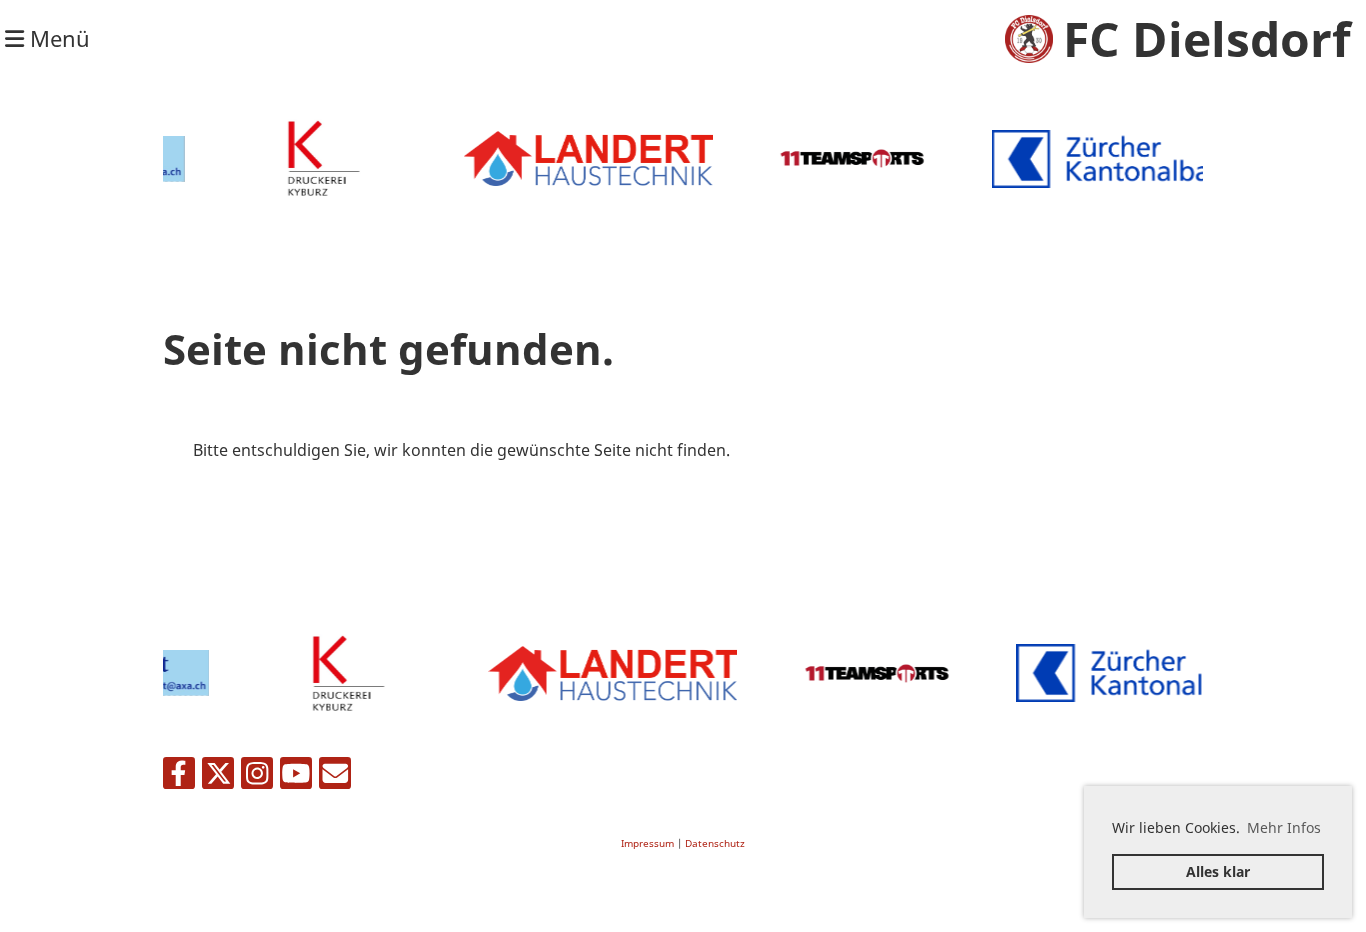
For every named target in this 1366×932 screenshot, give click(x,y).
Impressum (647, 843)
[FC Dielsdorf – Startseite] (1029, 39)
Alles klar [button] (1218, 871)
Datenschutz (715, 843)
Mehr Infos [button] (1284, 827)
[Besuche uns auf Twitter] (218, 776)
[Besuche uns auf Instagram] (257, 776)
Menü (57, 38)
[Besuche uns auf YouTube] (296, 776)
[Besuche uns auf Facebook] (179, 776)
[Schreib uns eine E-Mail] (335, 776)
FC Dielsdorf (1207, 38)
